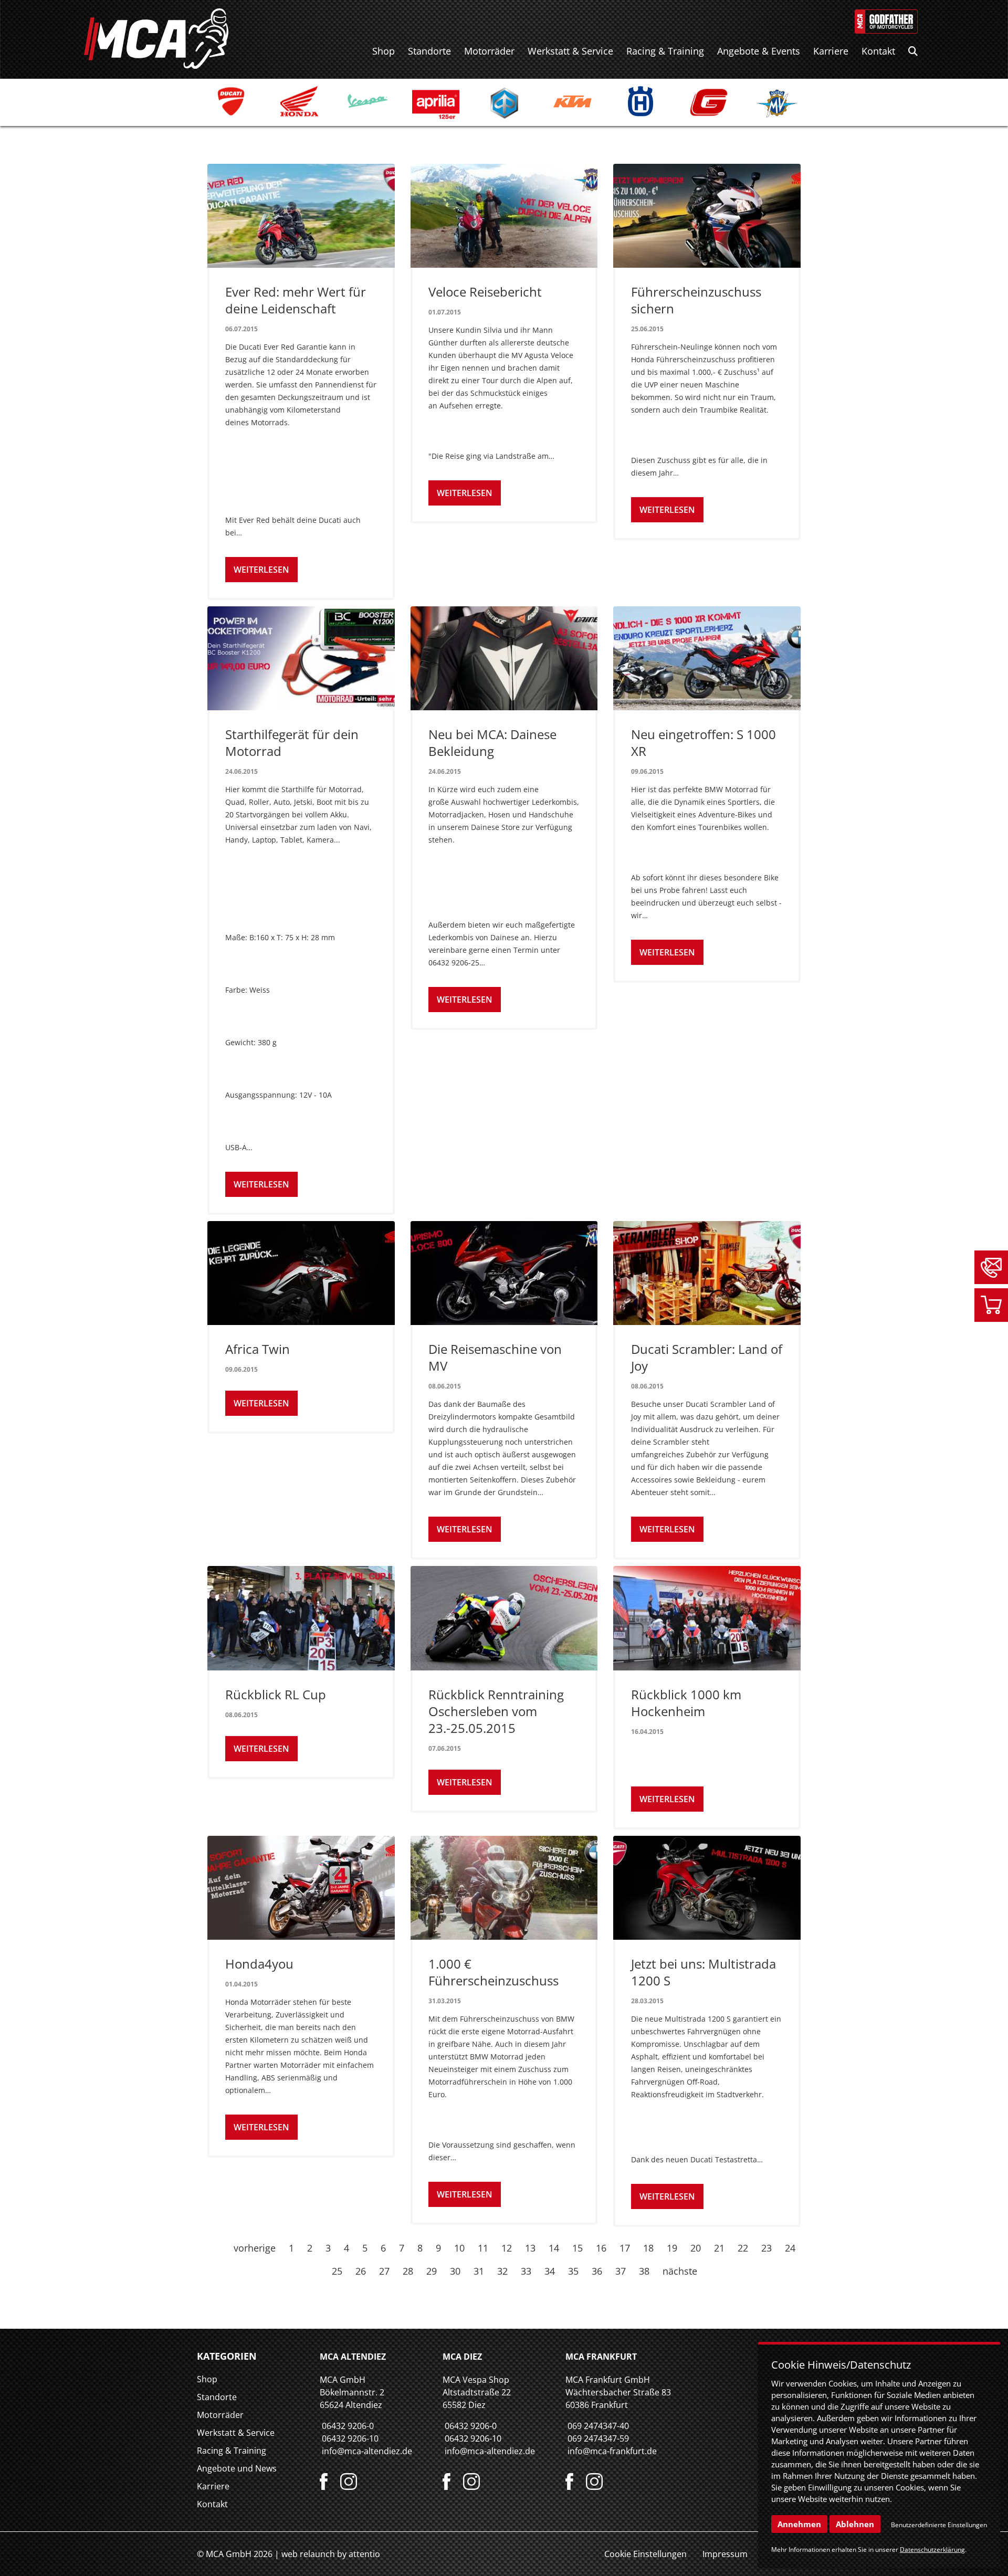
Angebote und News (237, 2468)
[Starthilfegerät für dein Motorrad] (301, 658)
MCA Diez (462, 2357)
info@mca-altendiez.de (367, 2451)
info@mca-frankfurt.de (612, 2451)
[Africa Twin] (301, 1273)
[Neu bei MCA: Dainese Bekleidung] (504, 658)
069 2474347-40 (598, 2426)
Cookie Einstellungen (645, 2554)
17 (625, 2248)
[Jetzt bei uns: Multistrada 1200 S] (707, 1888)
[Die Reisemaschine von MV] (504, 1273)
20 (696, 2248)
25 (337, 2271)
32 (502, 2271)
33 (526, 2271)
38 (644, 2271)
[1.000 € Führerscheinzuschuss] (504, 1888)
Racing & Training (665, 51)
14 (554, 2248)
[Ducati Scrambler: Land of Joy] (707, 1273)
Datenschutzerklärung (932, 2549)
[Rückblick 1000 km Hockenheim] (707, 1618)
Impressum (725, 2554)
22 (743, 2248)
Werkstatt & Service (570, 51)
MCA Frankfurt (601, 2357)
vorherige (255, 2248)
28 (408, 2271)
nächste (680, 2271)
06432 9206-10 (350, 2438)
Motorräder (489, 51)
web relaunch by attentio (331, 2554)
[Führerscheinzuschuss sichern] (707, 216)
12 (507, 2248)
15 (577, 2248)
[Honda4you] (301, 1888)
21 (719, 2248)
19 (672, 2248)
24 (790, 2248)
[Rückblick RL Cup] (301, 1618)
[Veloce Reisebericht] (504, 216)
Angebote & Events (759, 51)
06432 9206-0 (348, 2426)
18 (648, 2248)
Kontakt (878, 51)
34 (550, 2271)
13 (530, 2248)
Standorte (429, 51)
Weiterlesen (261, 570)
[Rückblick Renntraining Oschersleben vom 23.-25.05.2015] (504, 1618)
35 (573, 2271)
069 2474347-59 (598, 2438)
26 (361, 2271)
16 (601, 2248)
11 (483, 2248)
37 (621, 2271)
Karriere (831, 51)
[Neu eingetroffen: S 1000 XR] (707, 658)
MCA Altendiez (353, 2357)
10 (459, 2248)
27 (384, 2271)
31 (479, 2271)
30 (455, 2271)
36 (597, 2271)
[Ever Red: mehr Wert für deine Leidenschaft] (301, 216)
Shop (384, 51)
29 (432, 2271)
